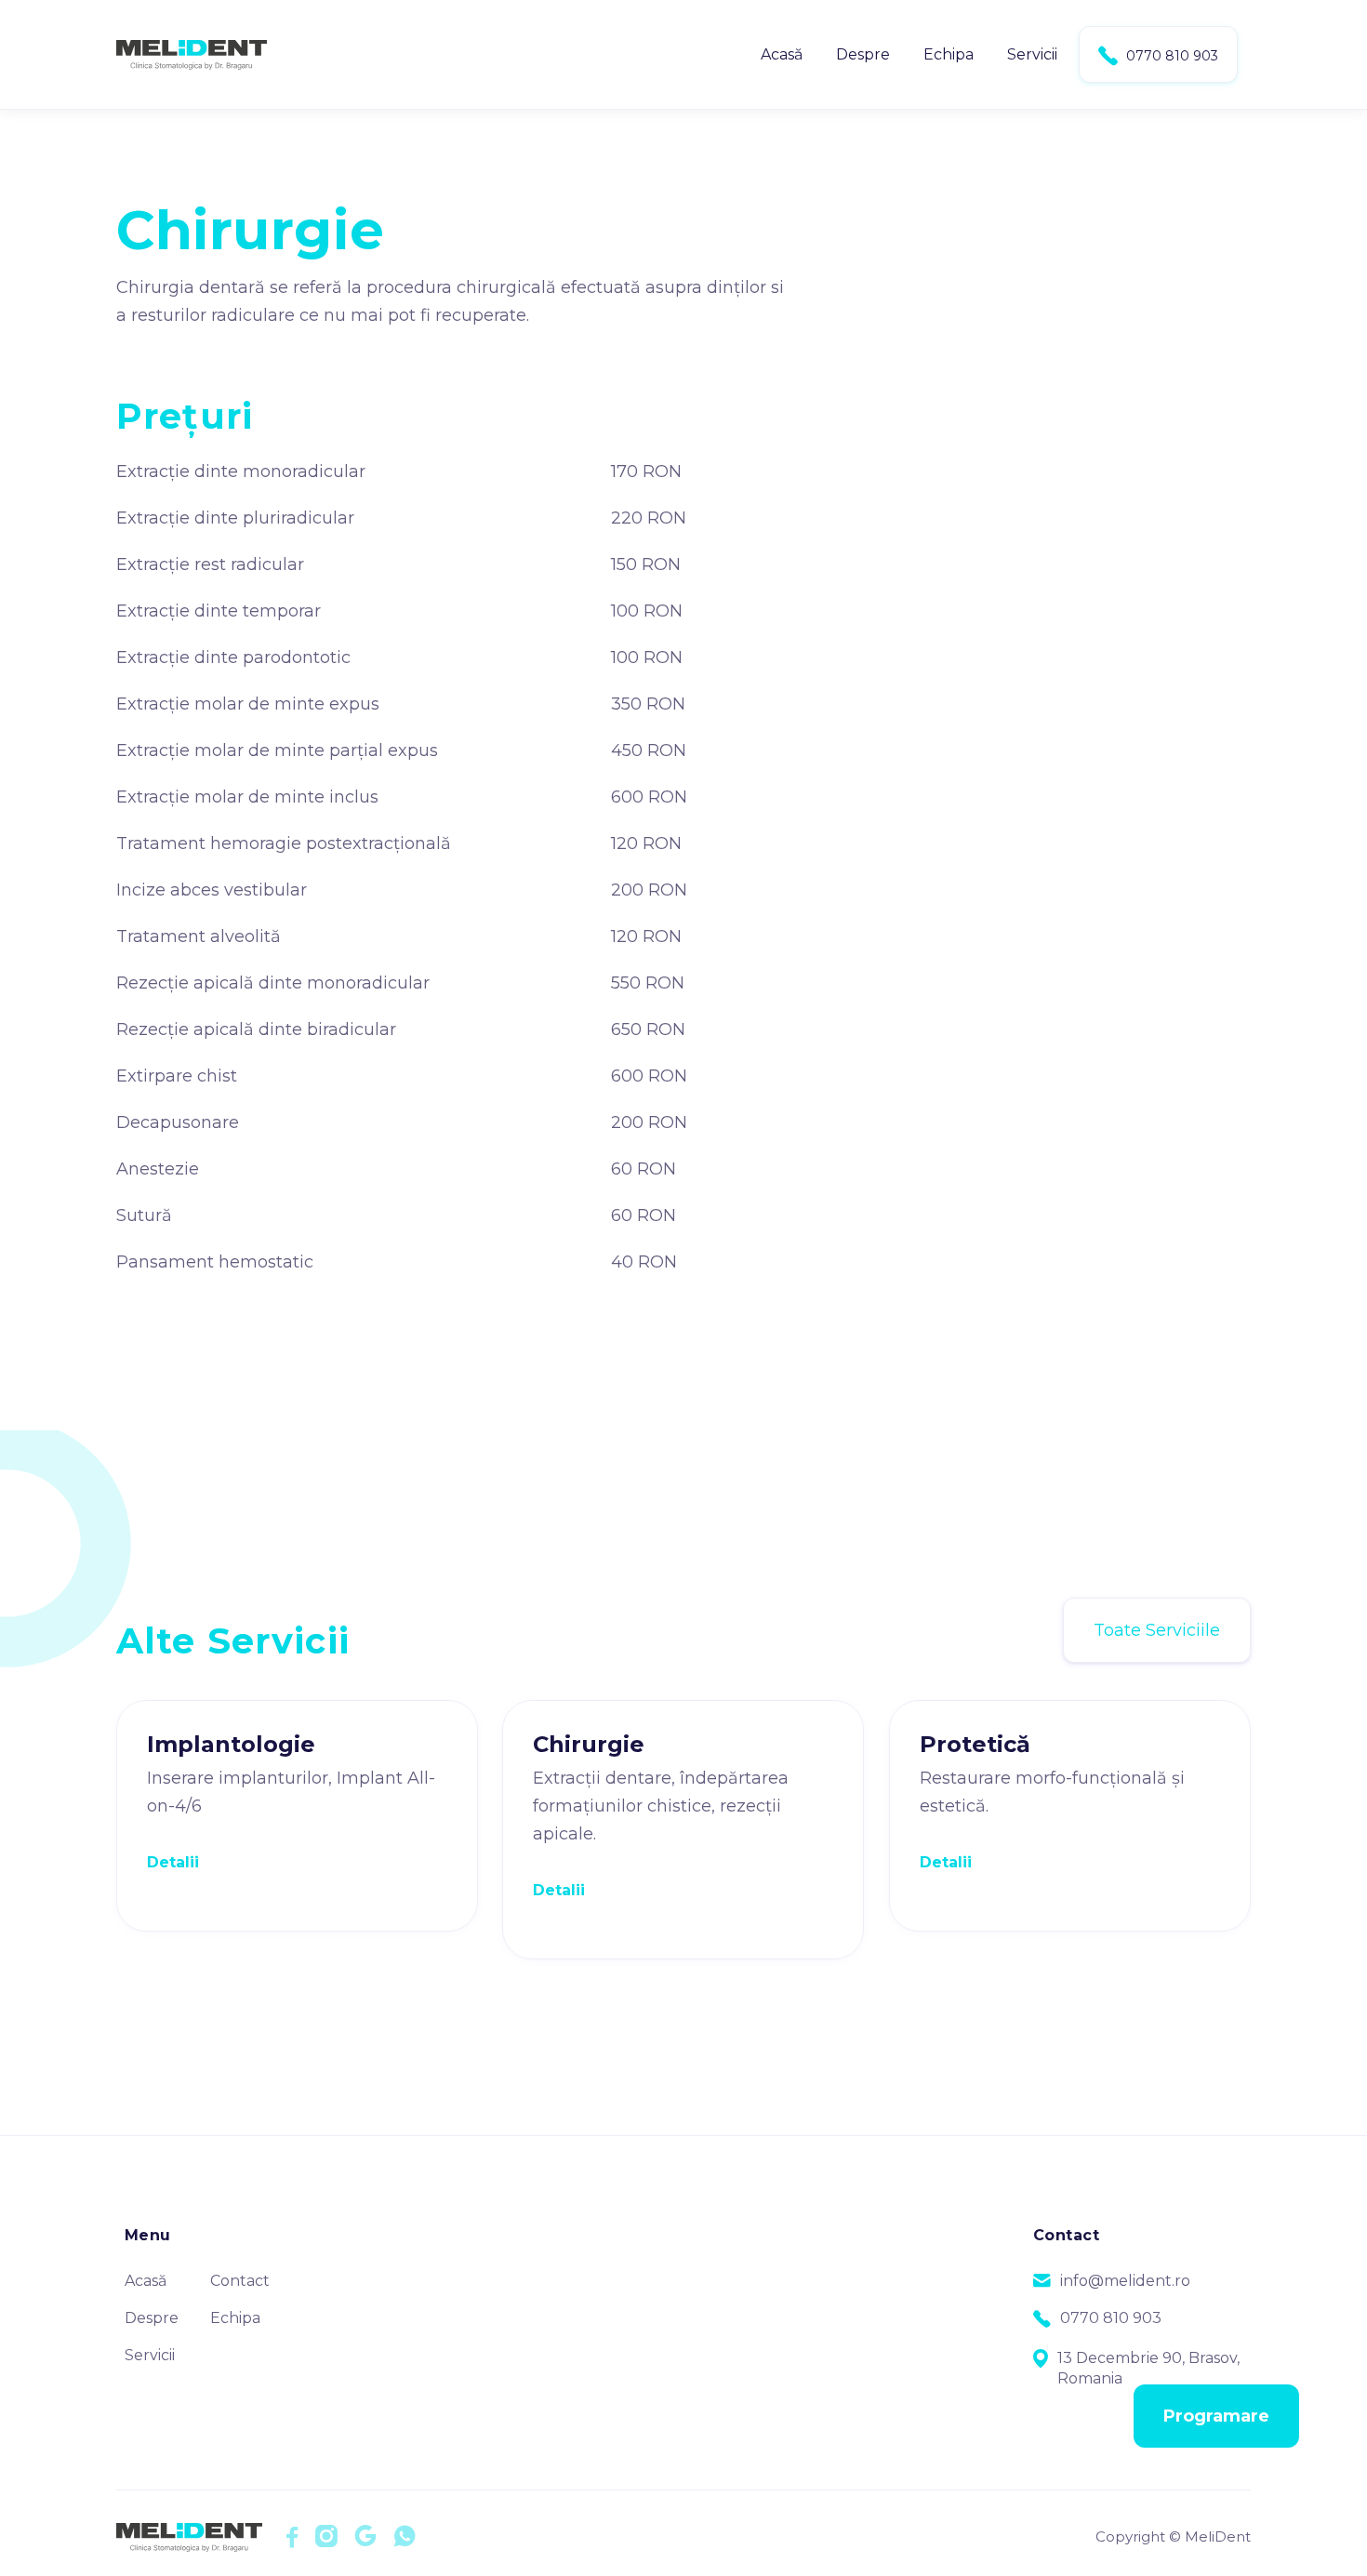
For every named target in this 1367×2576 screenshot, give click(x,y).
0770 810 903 (1158, 56)
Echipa (949, 54)
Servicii (1032, 54)
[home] (192, 54)
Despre (863, 54)
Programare (1216, 2416)
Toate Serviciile (1157, 1630)
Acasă (782, 54)
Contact (240, 2281)
